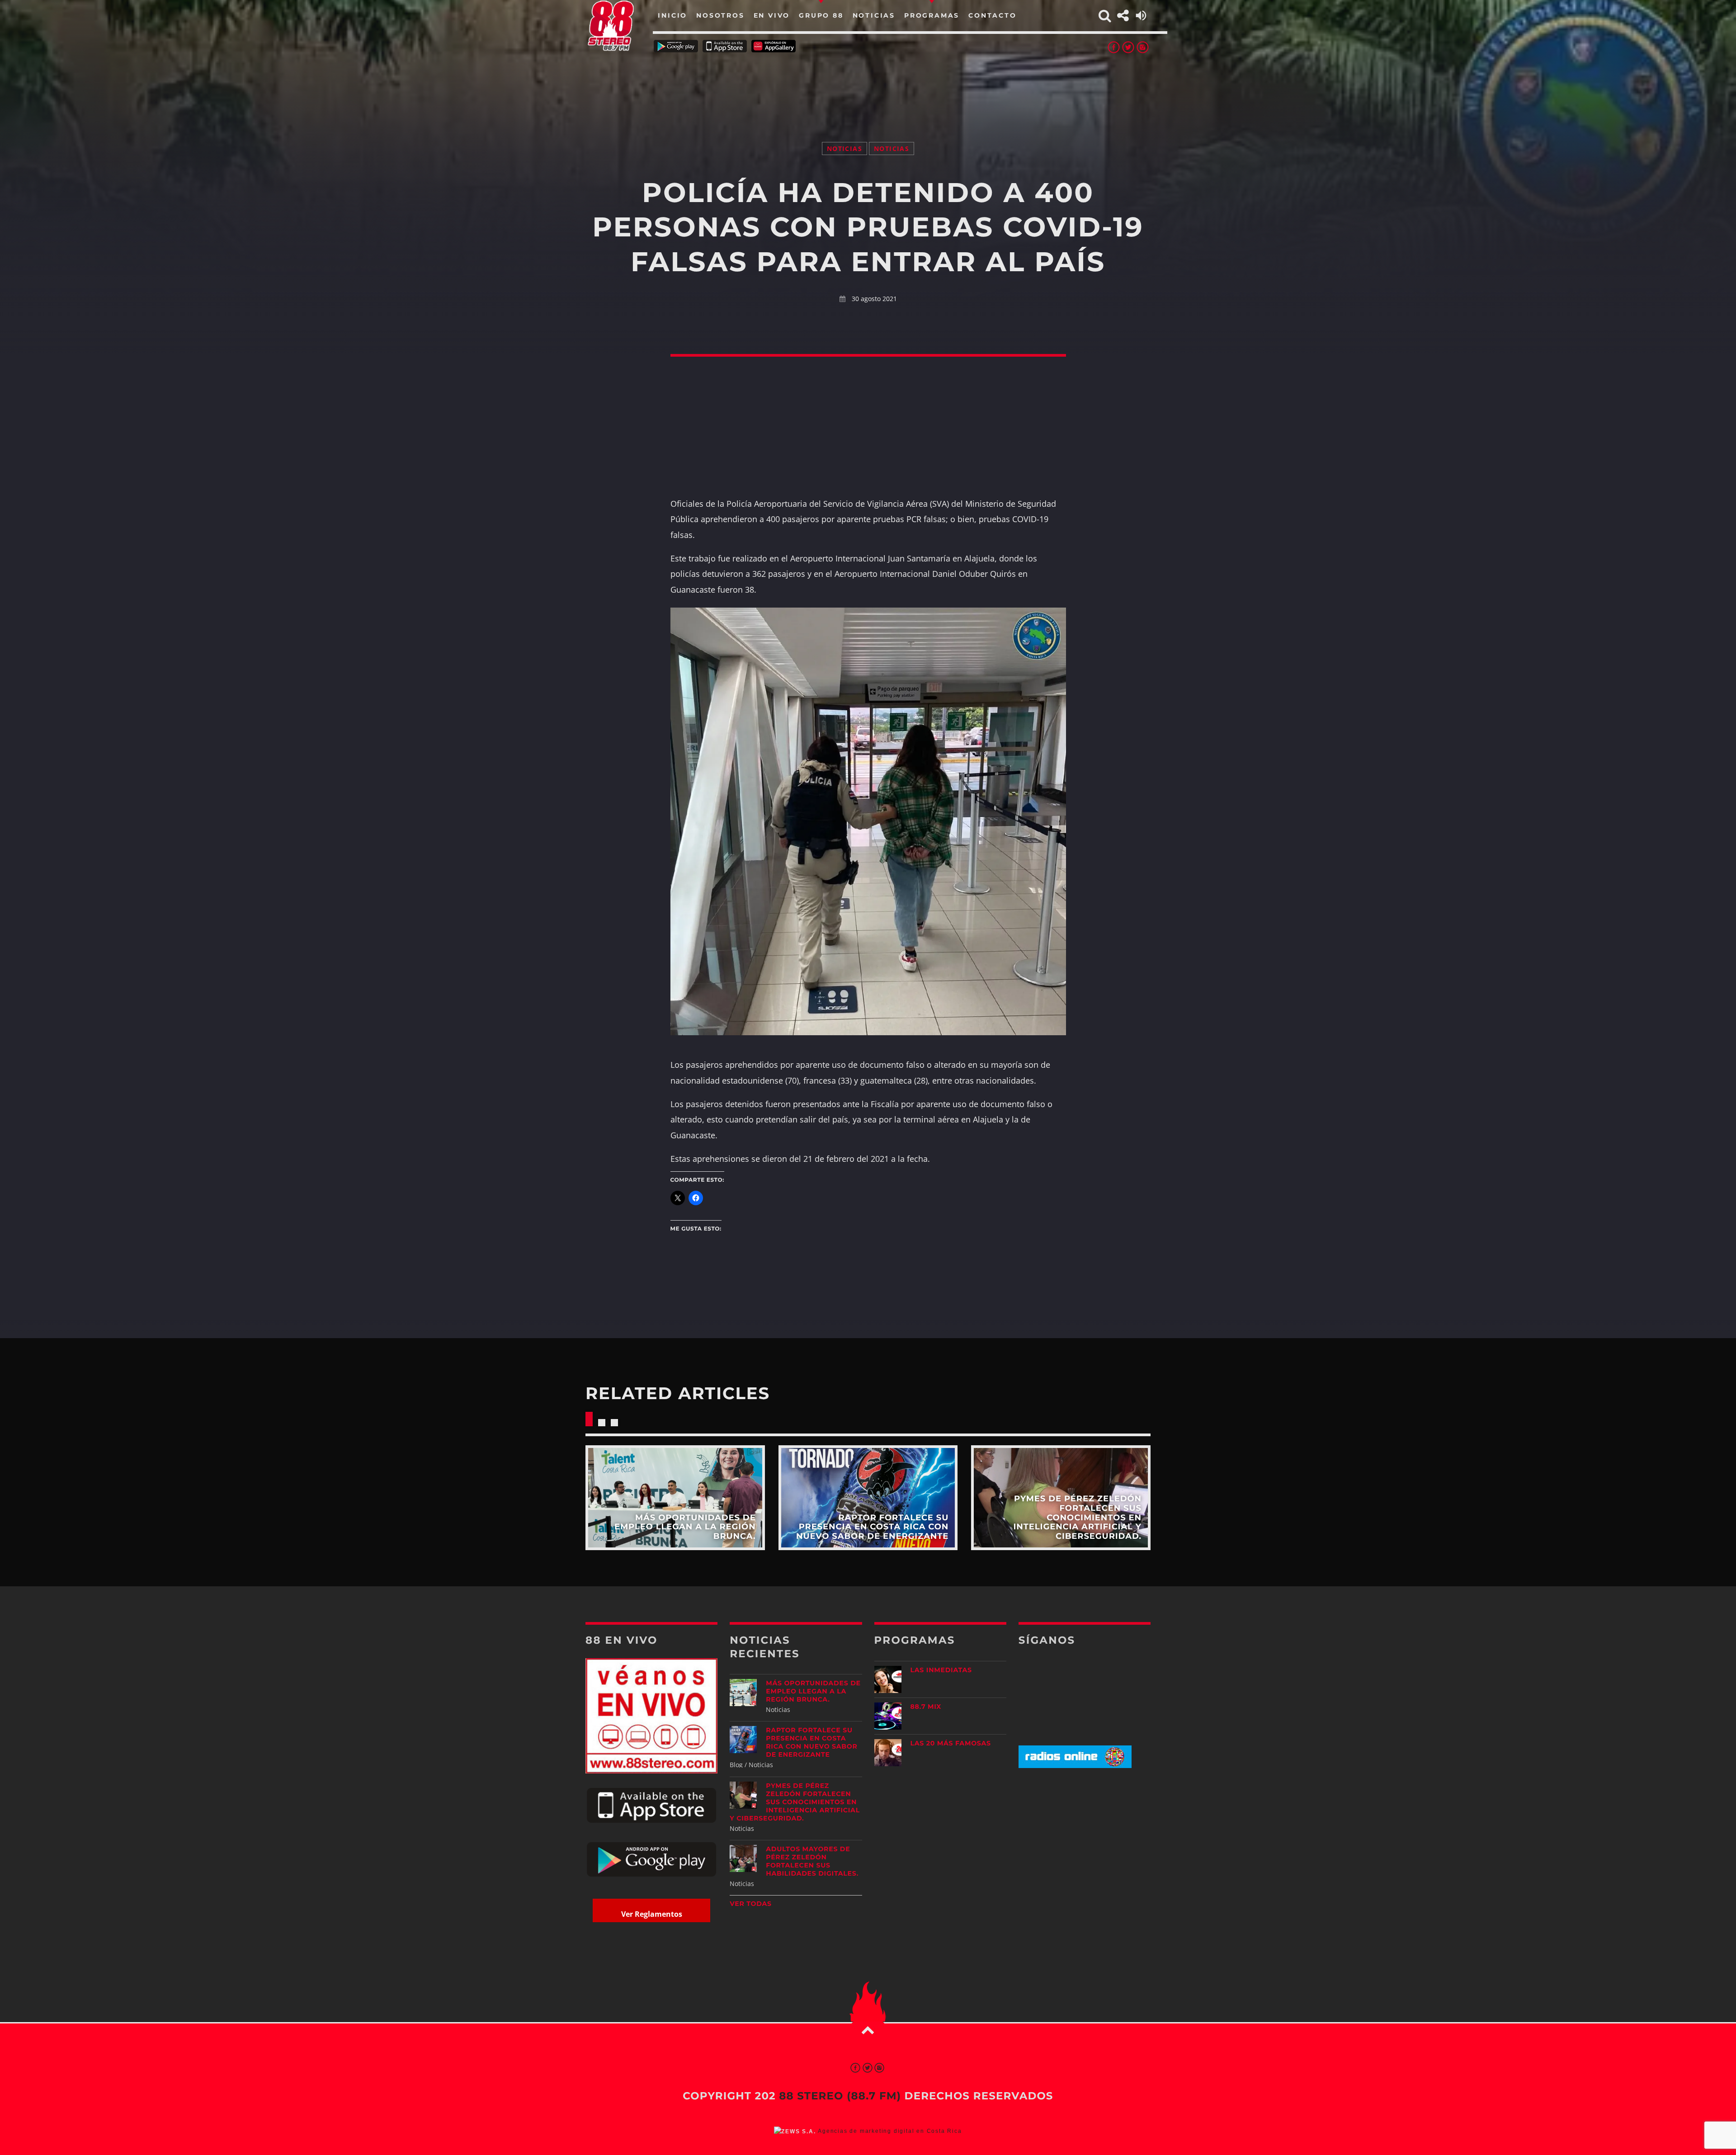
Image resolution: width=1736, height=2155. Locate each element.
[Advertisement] (868, 86)
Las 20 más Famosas (951, 1743)
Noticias (844, 149)
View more (675, 1497)
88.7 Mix (926, 1707)
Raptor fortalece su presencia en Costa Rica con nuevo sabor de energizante (811, 1742)
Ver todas (751, 1904)
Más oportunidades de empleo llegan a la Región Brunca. (813, 1691)
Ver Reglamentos (652, 1914)
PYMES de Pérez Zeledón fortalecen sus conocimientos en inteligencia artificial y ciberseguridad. (795, 1802)
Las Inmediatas (941, 1670)
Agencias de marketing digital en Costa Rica (890, 2131)
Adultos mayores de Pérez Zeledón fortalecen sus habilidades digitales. (812, 1861)
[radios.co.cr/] (1075, 1766)
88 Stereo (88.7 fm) (840, 2096)
